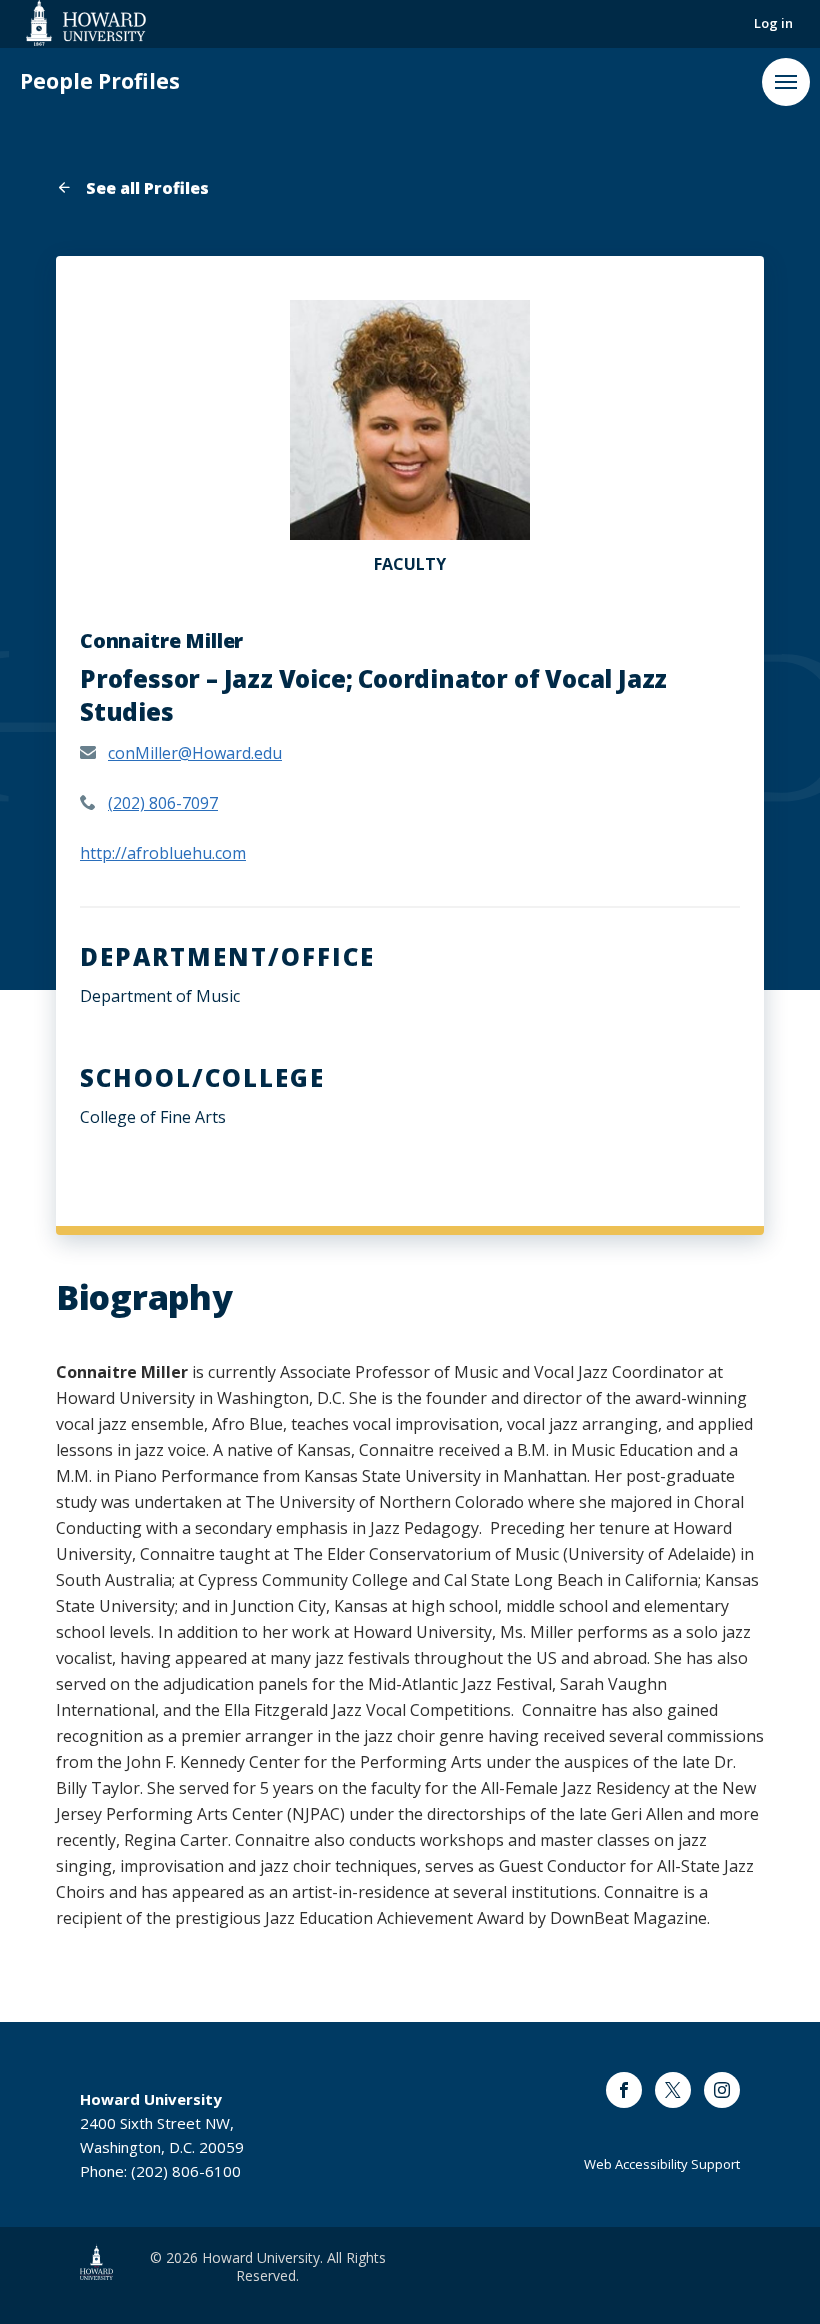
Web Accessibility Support (662, 2164)
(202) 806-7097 (163, 803)
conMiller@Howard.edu (195, 753)
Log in (773, 23)
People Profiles (100, 81)
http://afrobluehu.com (163, 853)
